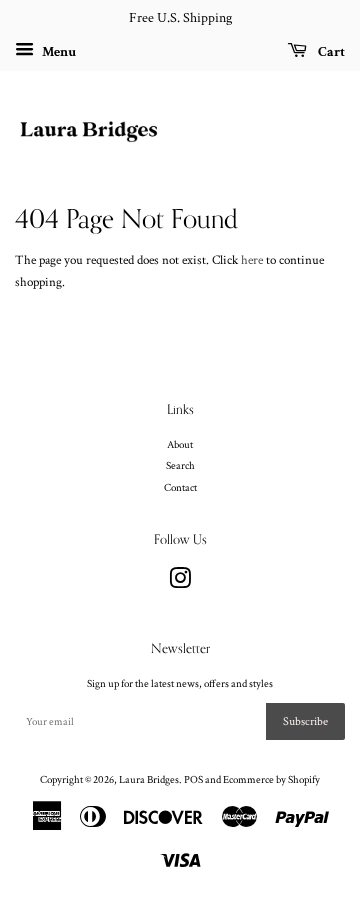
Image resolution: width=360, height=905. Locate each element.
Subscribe (305, 721)
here (252, 260)
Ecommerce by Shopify (271, 780)
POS (193, 780)
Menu (57, 51)
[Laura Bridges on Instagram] (180, 584)
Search (180, 466)
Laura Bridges (149, 780)
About (180, 445)
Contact (180, 488)
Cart (330, 51)
